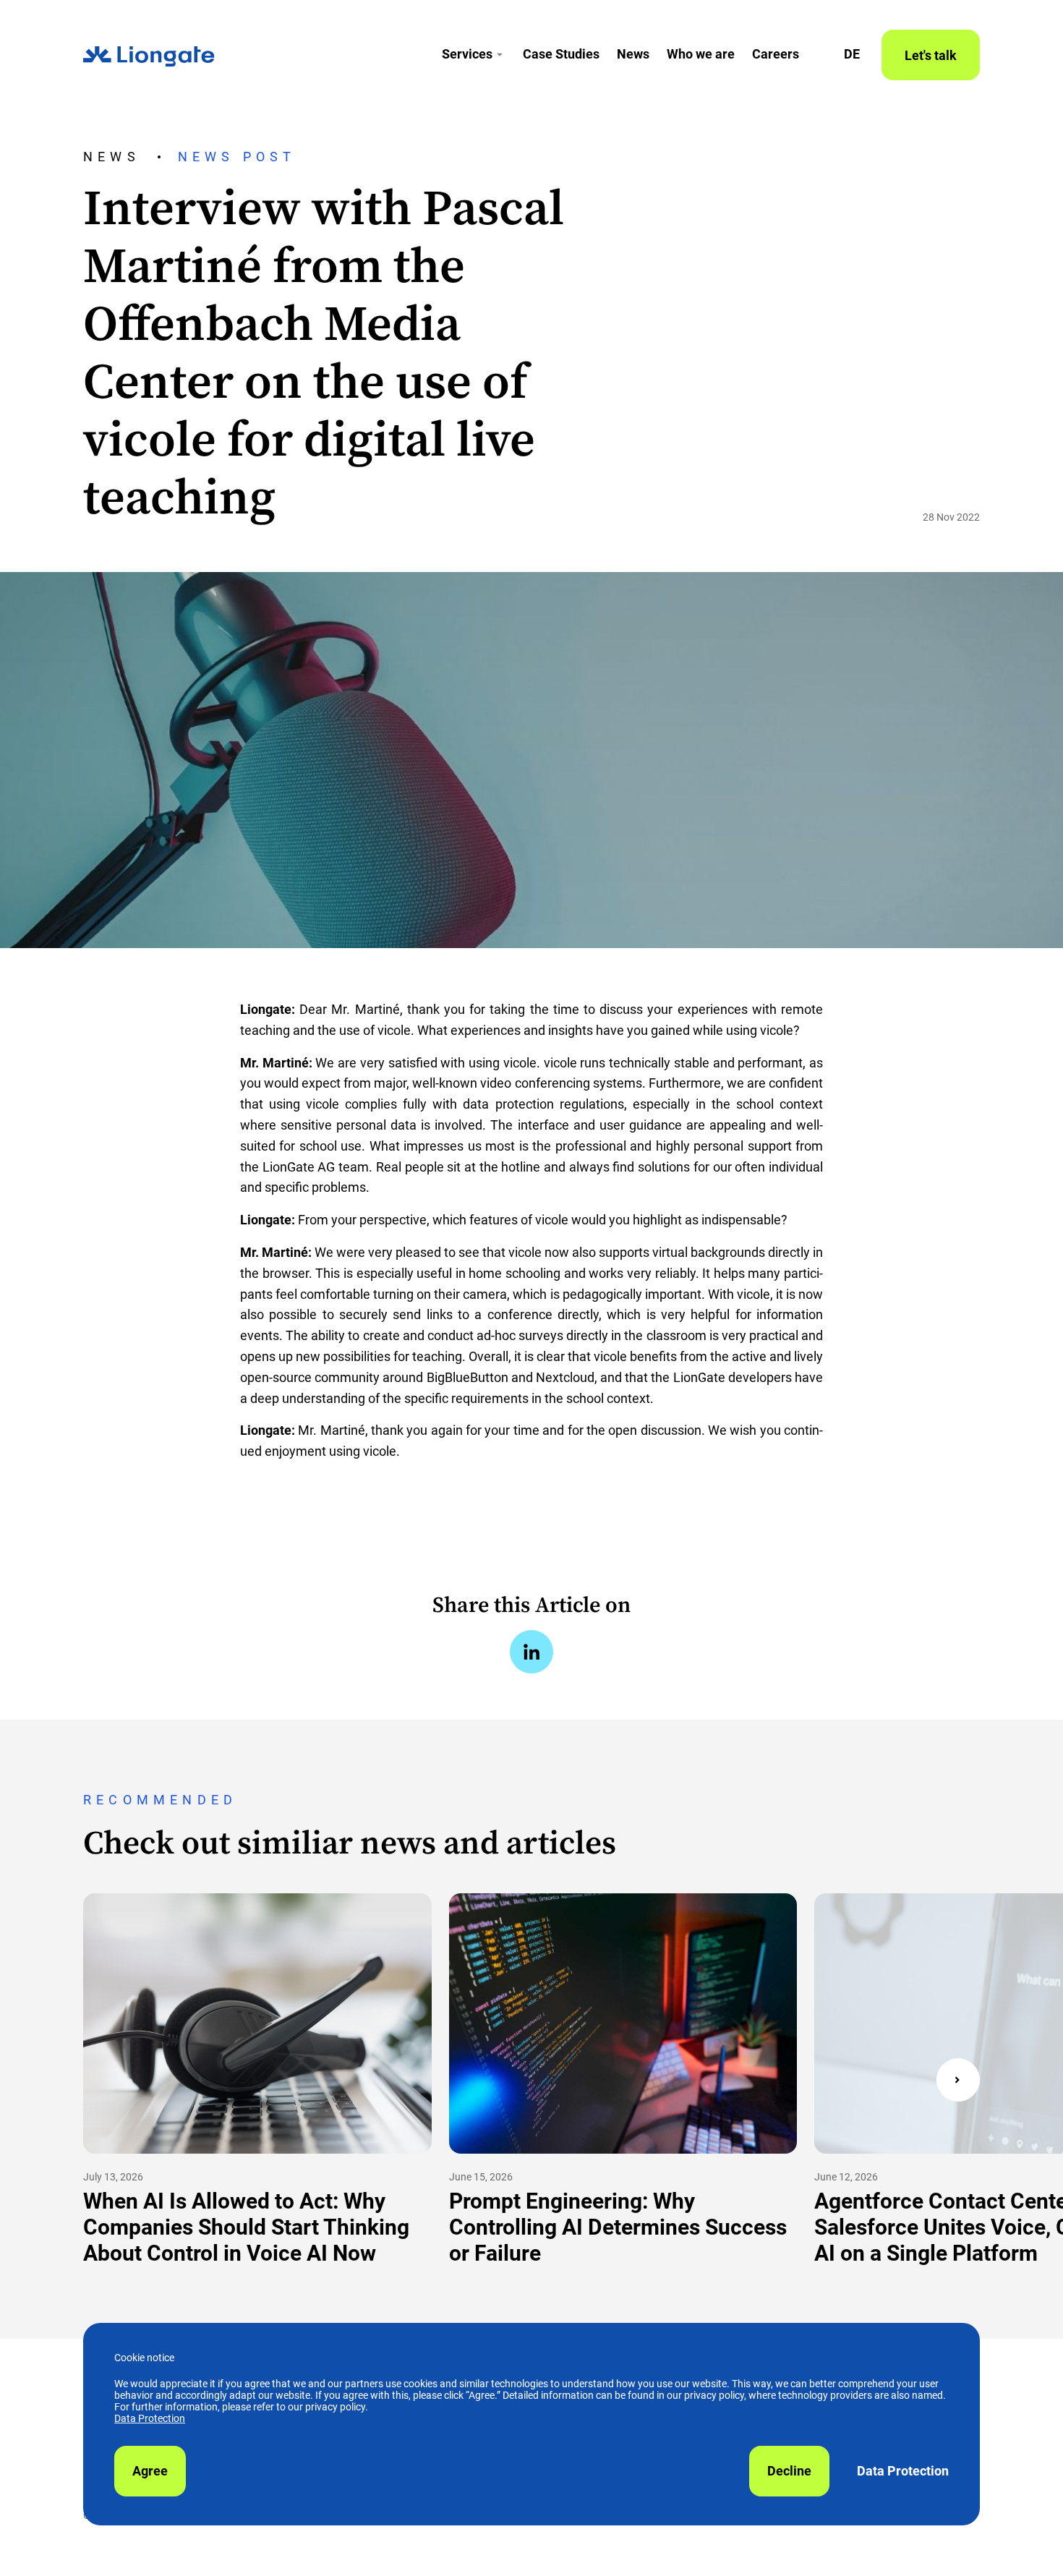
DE (852, 54)
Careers (776, 54)
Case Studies (561, 54)
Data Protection (150, 2418)
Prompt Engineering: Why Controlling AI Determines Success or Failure (618, 2227)
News (633, 54)
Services (467, 54)
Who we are (701, 54)
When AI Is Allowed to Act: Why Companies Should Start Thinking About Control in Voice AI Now (246, 2227)
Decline (789, 2471)
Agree (150, 2471)
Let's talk (931, 55)
